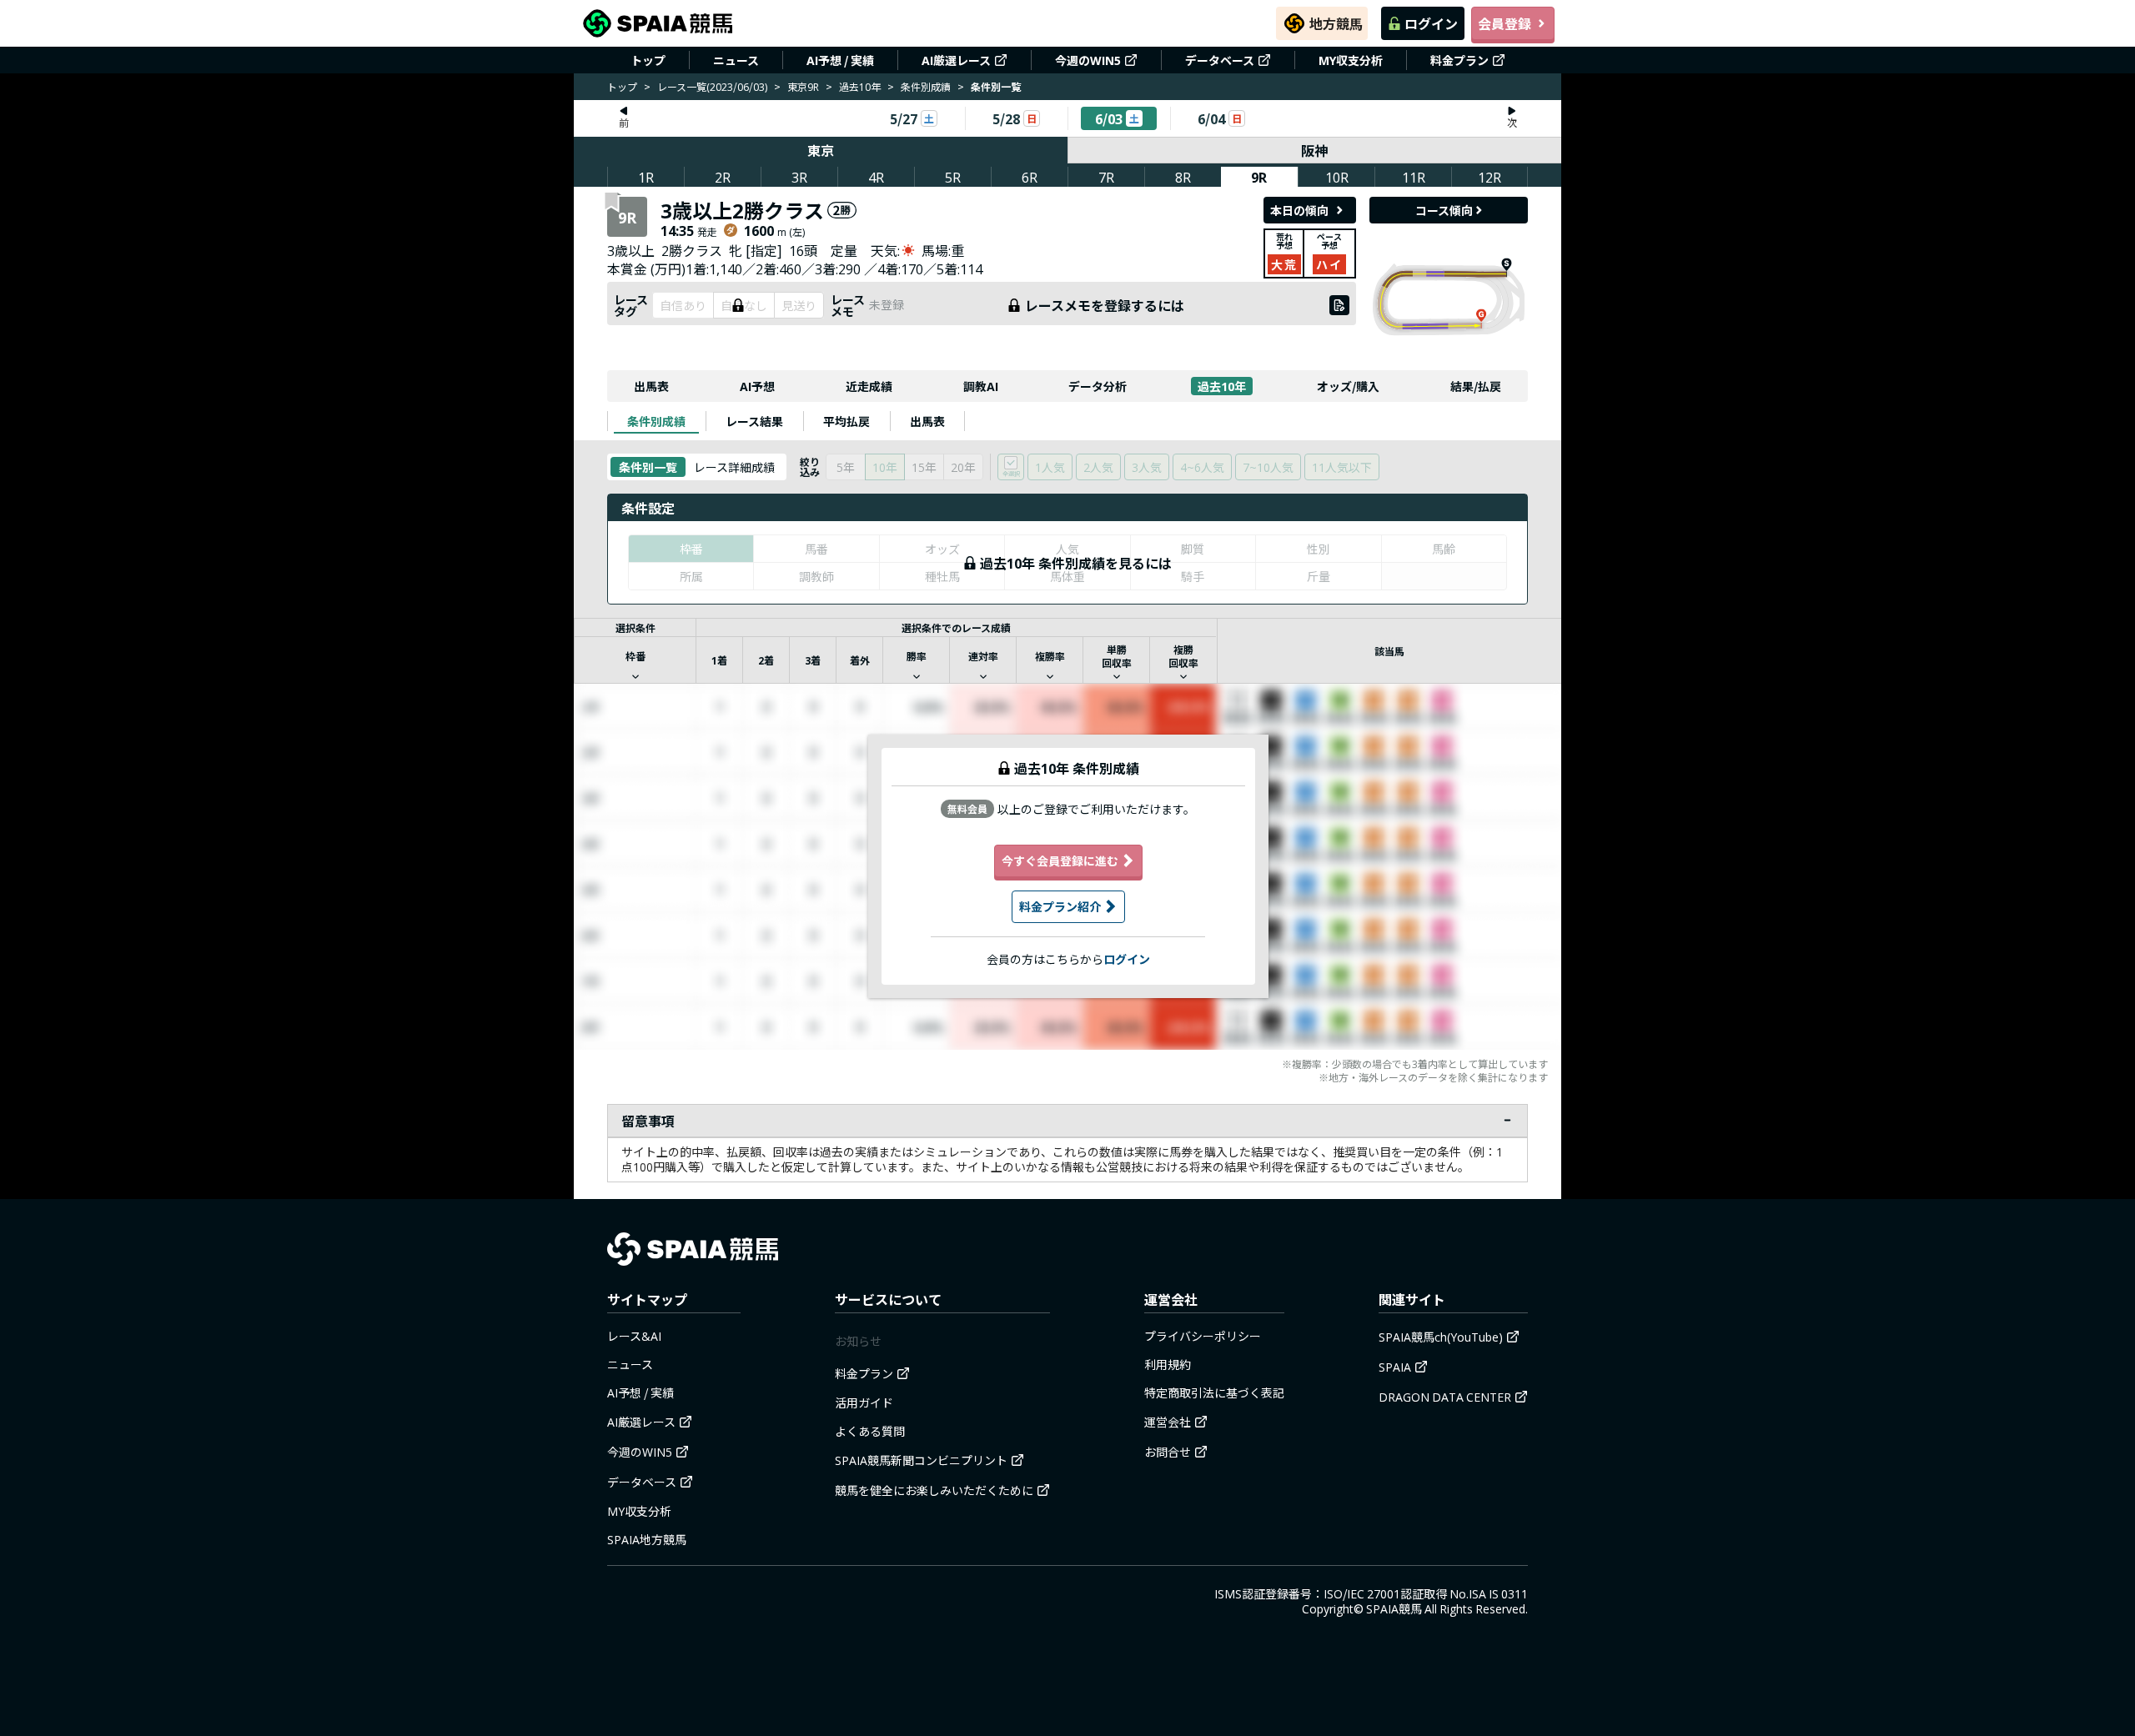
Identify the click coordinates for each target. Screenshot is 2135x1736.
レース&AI (634, 1336)
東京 (821, 150)
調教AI (981, 386)
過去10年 (860, 86)
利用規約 (1168, 1364)
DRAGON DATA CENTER (1445, 1397)
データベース (1220, 60)
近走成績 (869, 386)
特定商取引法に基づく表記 (1214, 1392)
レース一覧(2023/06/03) (712, 86)
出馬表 (651, 386)
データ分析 (1098, 386)
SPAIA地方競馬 (647, 1539)
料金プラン (1459, 60)
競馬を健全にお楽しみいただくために (934, 1490)
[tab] (656, 421)
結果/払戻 (1476, 386)
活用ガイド (864, 1402)
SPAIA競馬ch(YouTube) (1441, 1337)
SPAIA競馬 (1394, 1608)
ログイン (1431, 23)
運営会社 (1168, 1422)
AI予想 (757, 386)
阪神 (1314, 150)
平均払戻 (846, 421)
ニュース (736, 60)
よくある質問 (870, 1431)
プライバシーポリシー (1203, 1336)
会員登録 (1505, 23)
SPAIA (1395, 1367)
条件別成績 (926, 86)
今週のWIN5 (1088, 60)
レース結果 (754, 421)
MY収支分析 (1351, 60)
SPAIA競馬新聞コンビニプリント (921, 1460)
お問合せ (1168, 1452)
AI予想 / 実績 (840, 60)
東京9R (803, 86)
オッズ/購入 (1348, 386)
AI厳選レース (956, 60)
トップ (648, 60)
